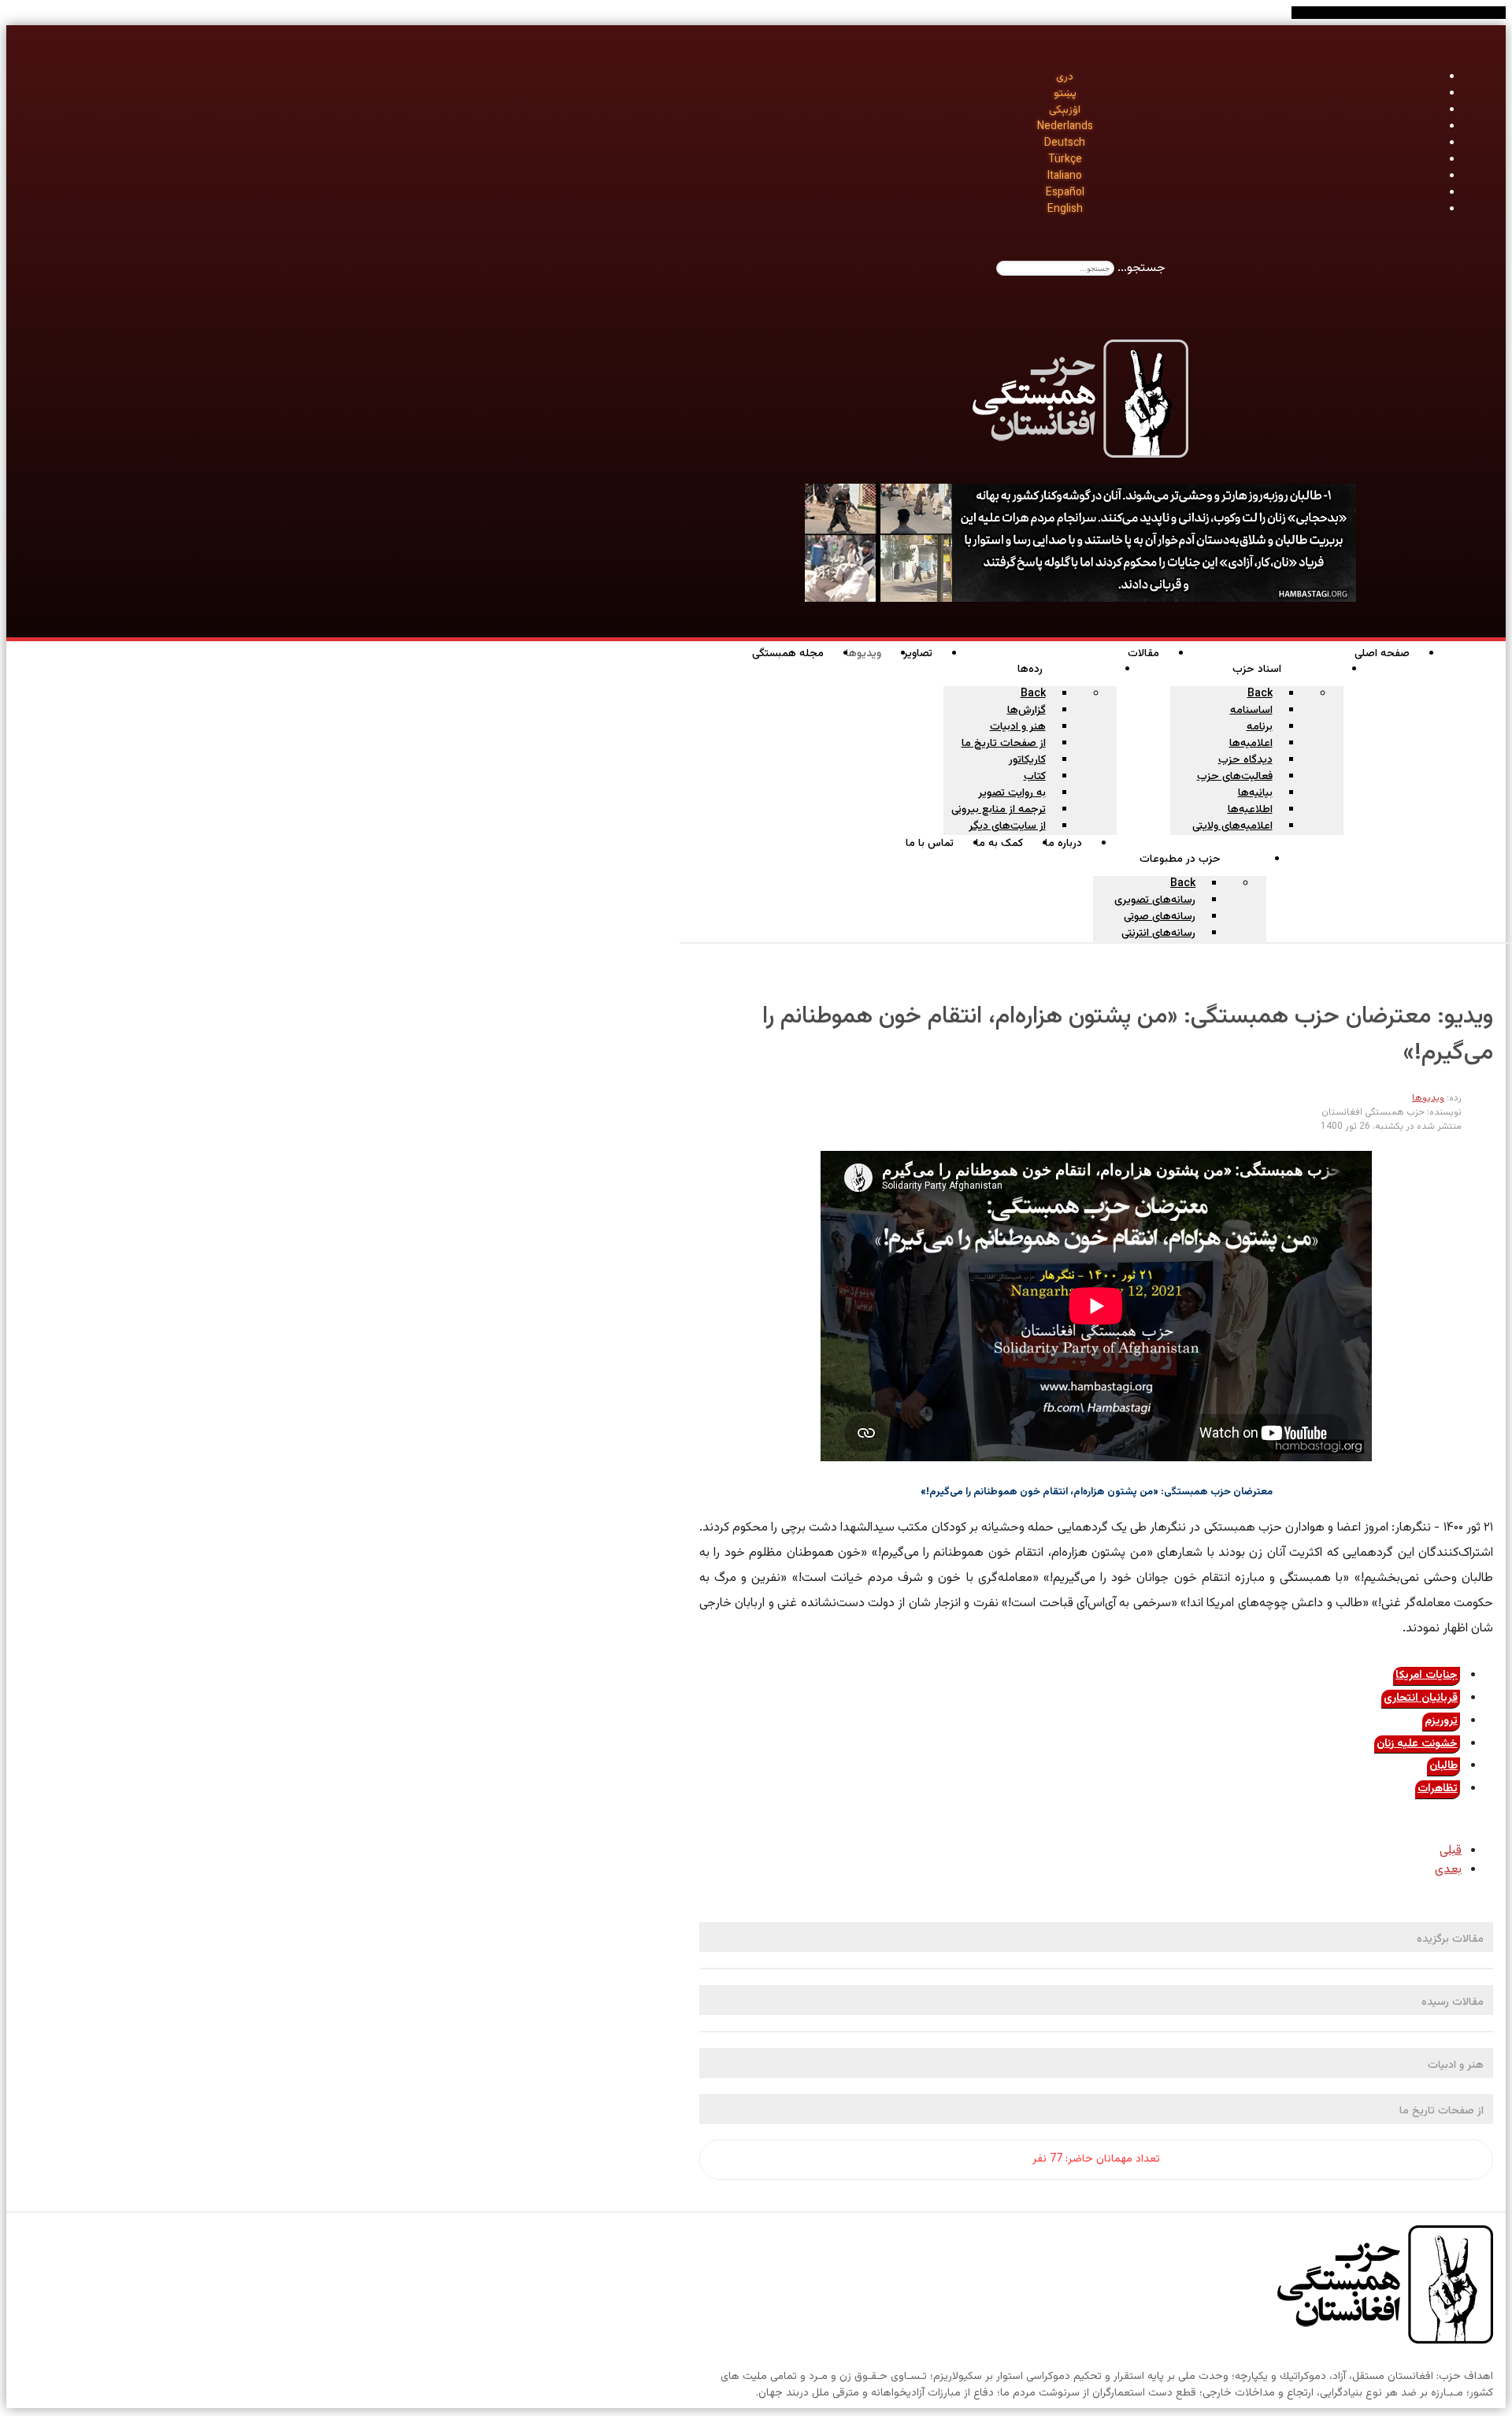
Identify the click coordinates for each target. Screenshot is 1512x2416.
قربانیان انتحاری (1421, 1698)
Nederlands (1065, 127)
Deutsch (1065, 143)
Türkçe (1065, 160)
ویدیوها (1428, 1098)
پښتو (1065, 94)
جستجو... (1141, 268)
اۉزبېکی (1065, 110)
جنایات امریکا (1427, 1676)
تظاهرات (1438, 1789)
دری (1065, 77)
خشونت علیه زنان (1417, 1744)
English (1065, 210)
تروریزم (1441, 1721)
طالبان (1443, 1766)
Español (1065, 193)
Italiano (1065, 176)
